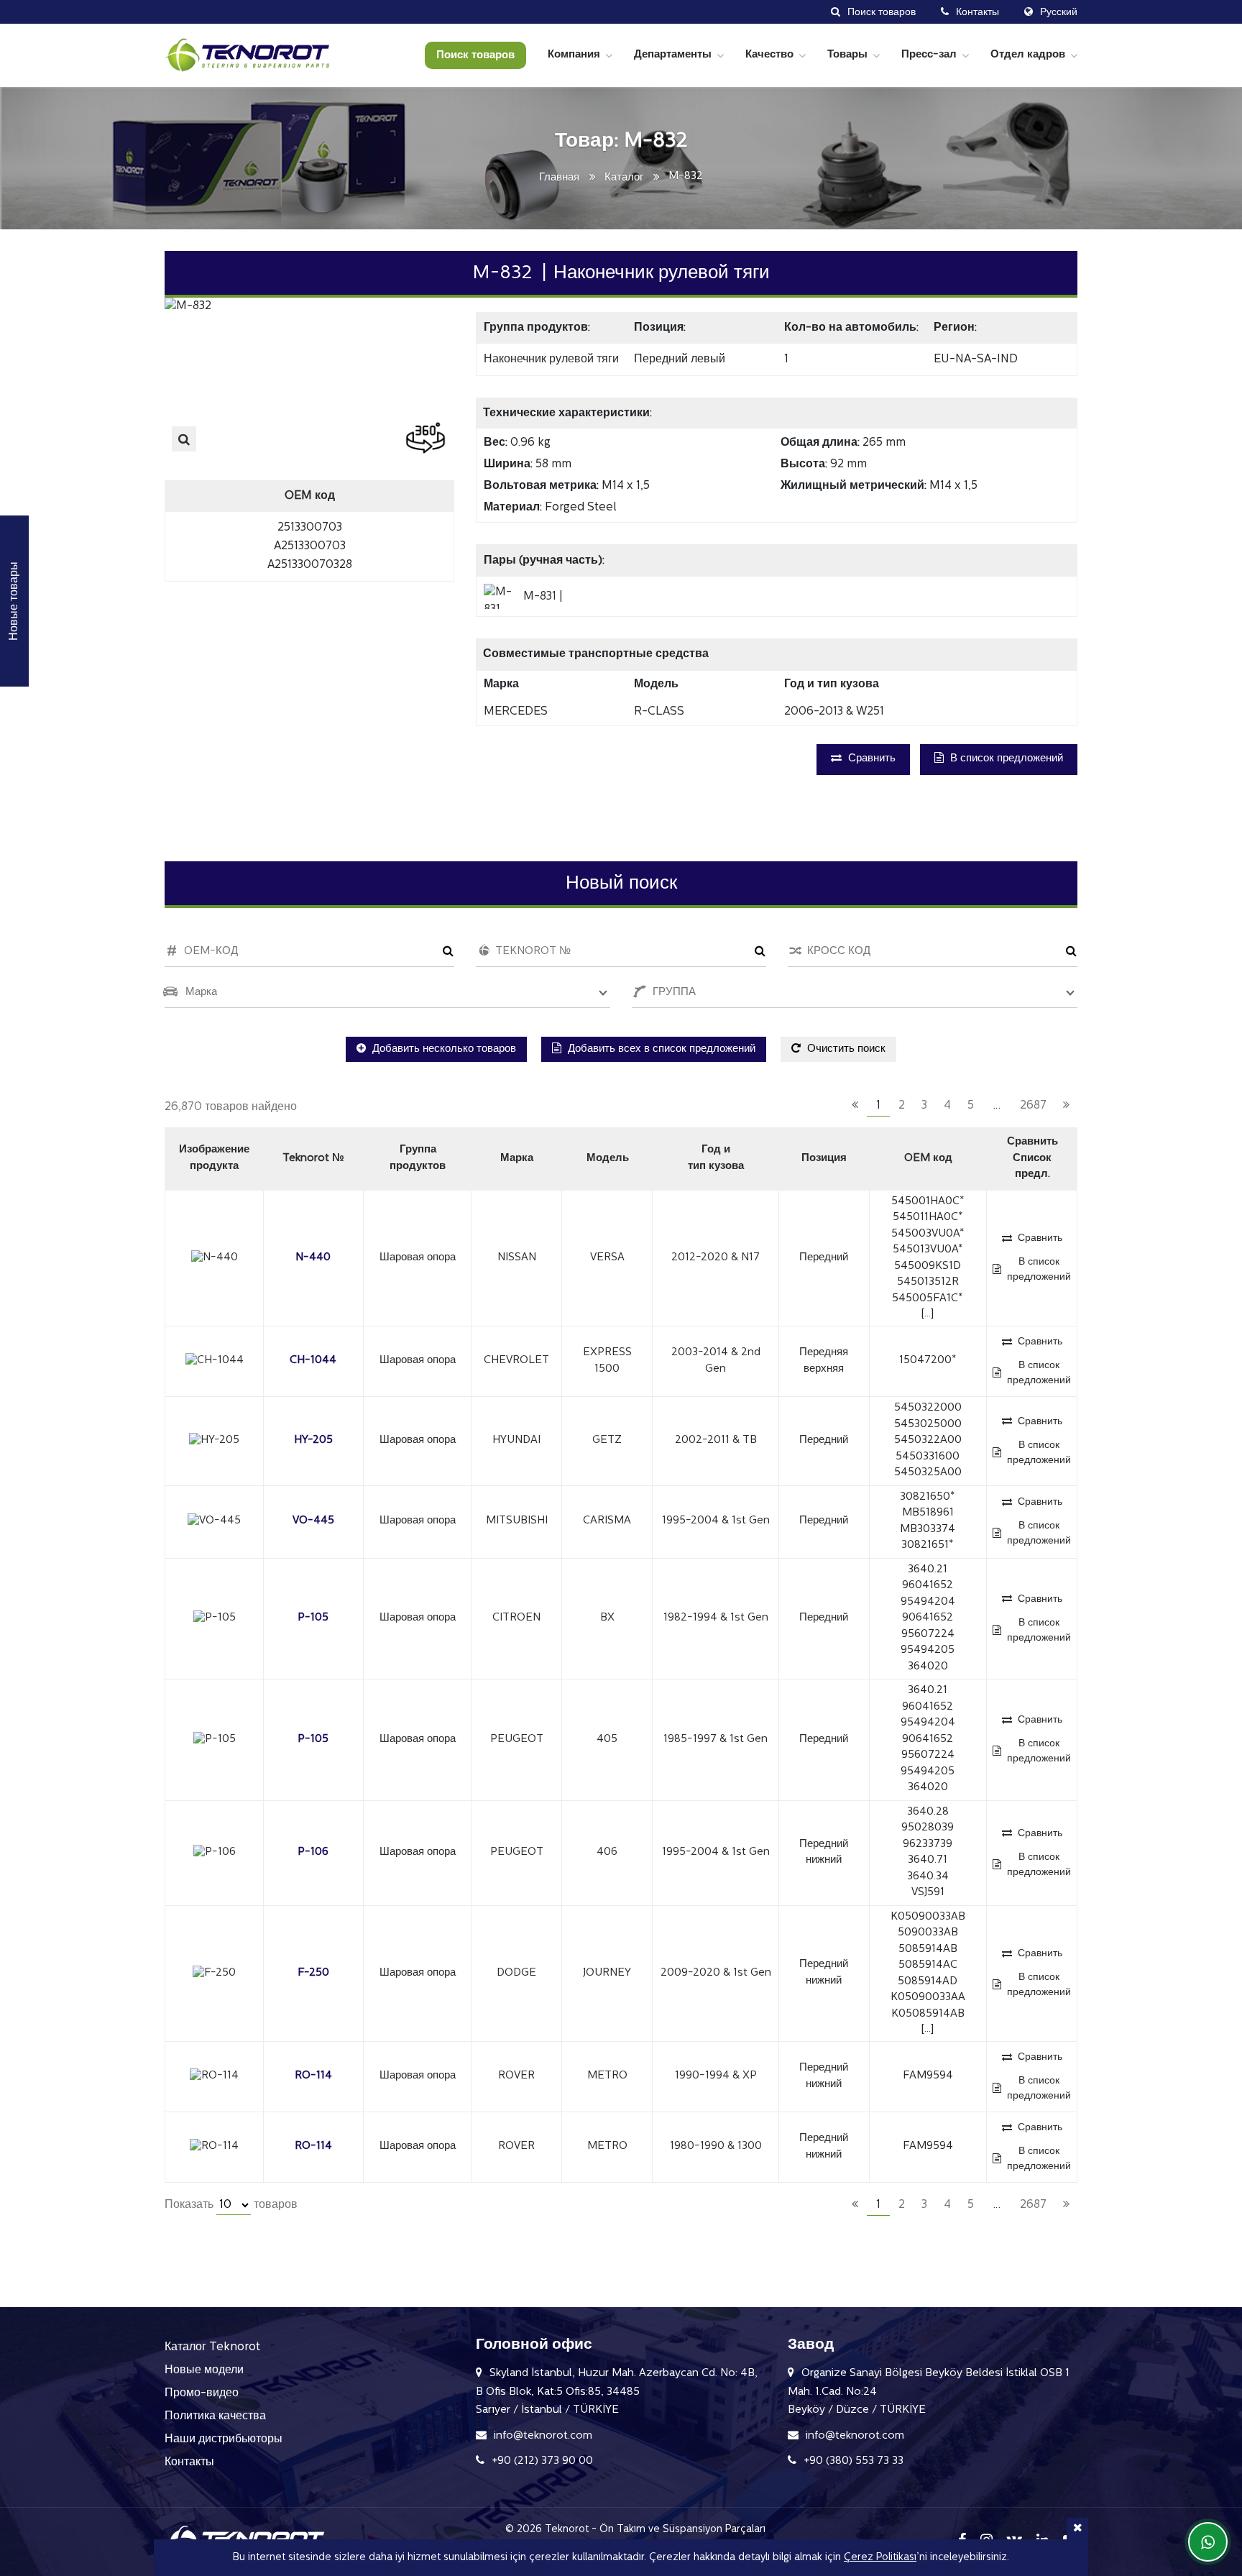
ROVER (516, 2076)
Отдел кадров (1028, 55)
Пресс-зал (929, 55)
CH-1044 (313, 1361)
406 (607, 1852)
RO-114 (313, 2076)
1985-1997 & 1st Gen (716, 1740)
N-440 (313, 1258)
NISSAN (517, 1258)
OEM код (928, 1159)
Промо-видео (202, 2393)
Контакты (189, 2462)
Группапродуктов (418, 1158)
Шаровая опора (418, 1258)
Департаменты (673, 55)
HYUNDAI (516, 1440)
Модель (608, 1159)
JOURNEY (607, 1973)
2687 (1033, 1106)
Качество (769, 55)
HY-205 (313, 1440)
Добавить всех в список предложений (660, 1049)
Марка (517, 1159)
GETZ (607, 1440)
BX (607, 1618)
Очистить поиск (845, 1049)
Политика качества (215, 2416)
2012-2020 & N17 (716, 1258)
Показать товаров (231, 2205)
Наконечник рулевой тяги (551, 359)
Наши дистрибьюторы (224, 2439)
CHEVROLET (516, 1361)
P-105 (313, 1618)
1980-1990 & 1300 (716, 2146)
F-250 (313, 1973)
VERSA (607, 1258)
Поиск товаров (475, 56)
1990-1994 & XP (716, 2076)
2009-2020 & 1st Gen (716, 1973)
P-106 (313, 1852)
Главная (559, 178)
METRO (607, 2076)
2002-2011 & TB (716, 1440)
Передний (824, 1258)
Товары (847, 55)
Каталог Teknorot (212, 2347)
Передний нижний (824, 1853)
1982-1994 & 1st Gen (716, 1618)
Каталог (624, 178)
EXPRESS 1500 (607, 1361)
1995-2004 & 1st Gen (716, 1521)
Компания (574, 55)
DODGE (516, 1973)
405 (607, 1740)
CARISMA (607, 1521)
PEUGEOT (517, 1740)
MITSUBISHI (517, 1521)
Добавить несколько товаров (443, 1049)
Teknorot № (313, 1159)
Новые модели (204, 2370)
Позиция (824, 1159)
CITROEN (516, 1618)
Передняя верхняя (824, 1361)
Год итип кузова (716, 1158)
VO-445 (313, 1521)
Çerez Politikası (880, 2558)
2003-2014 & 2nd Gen (716, 1361)
